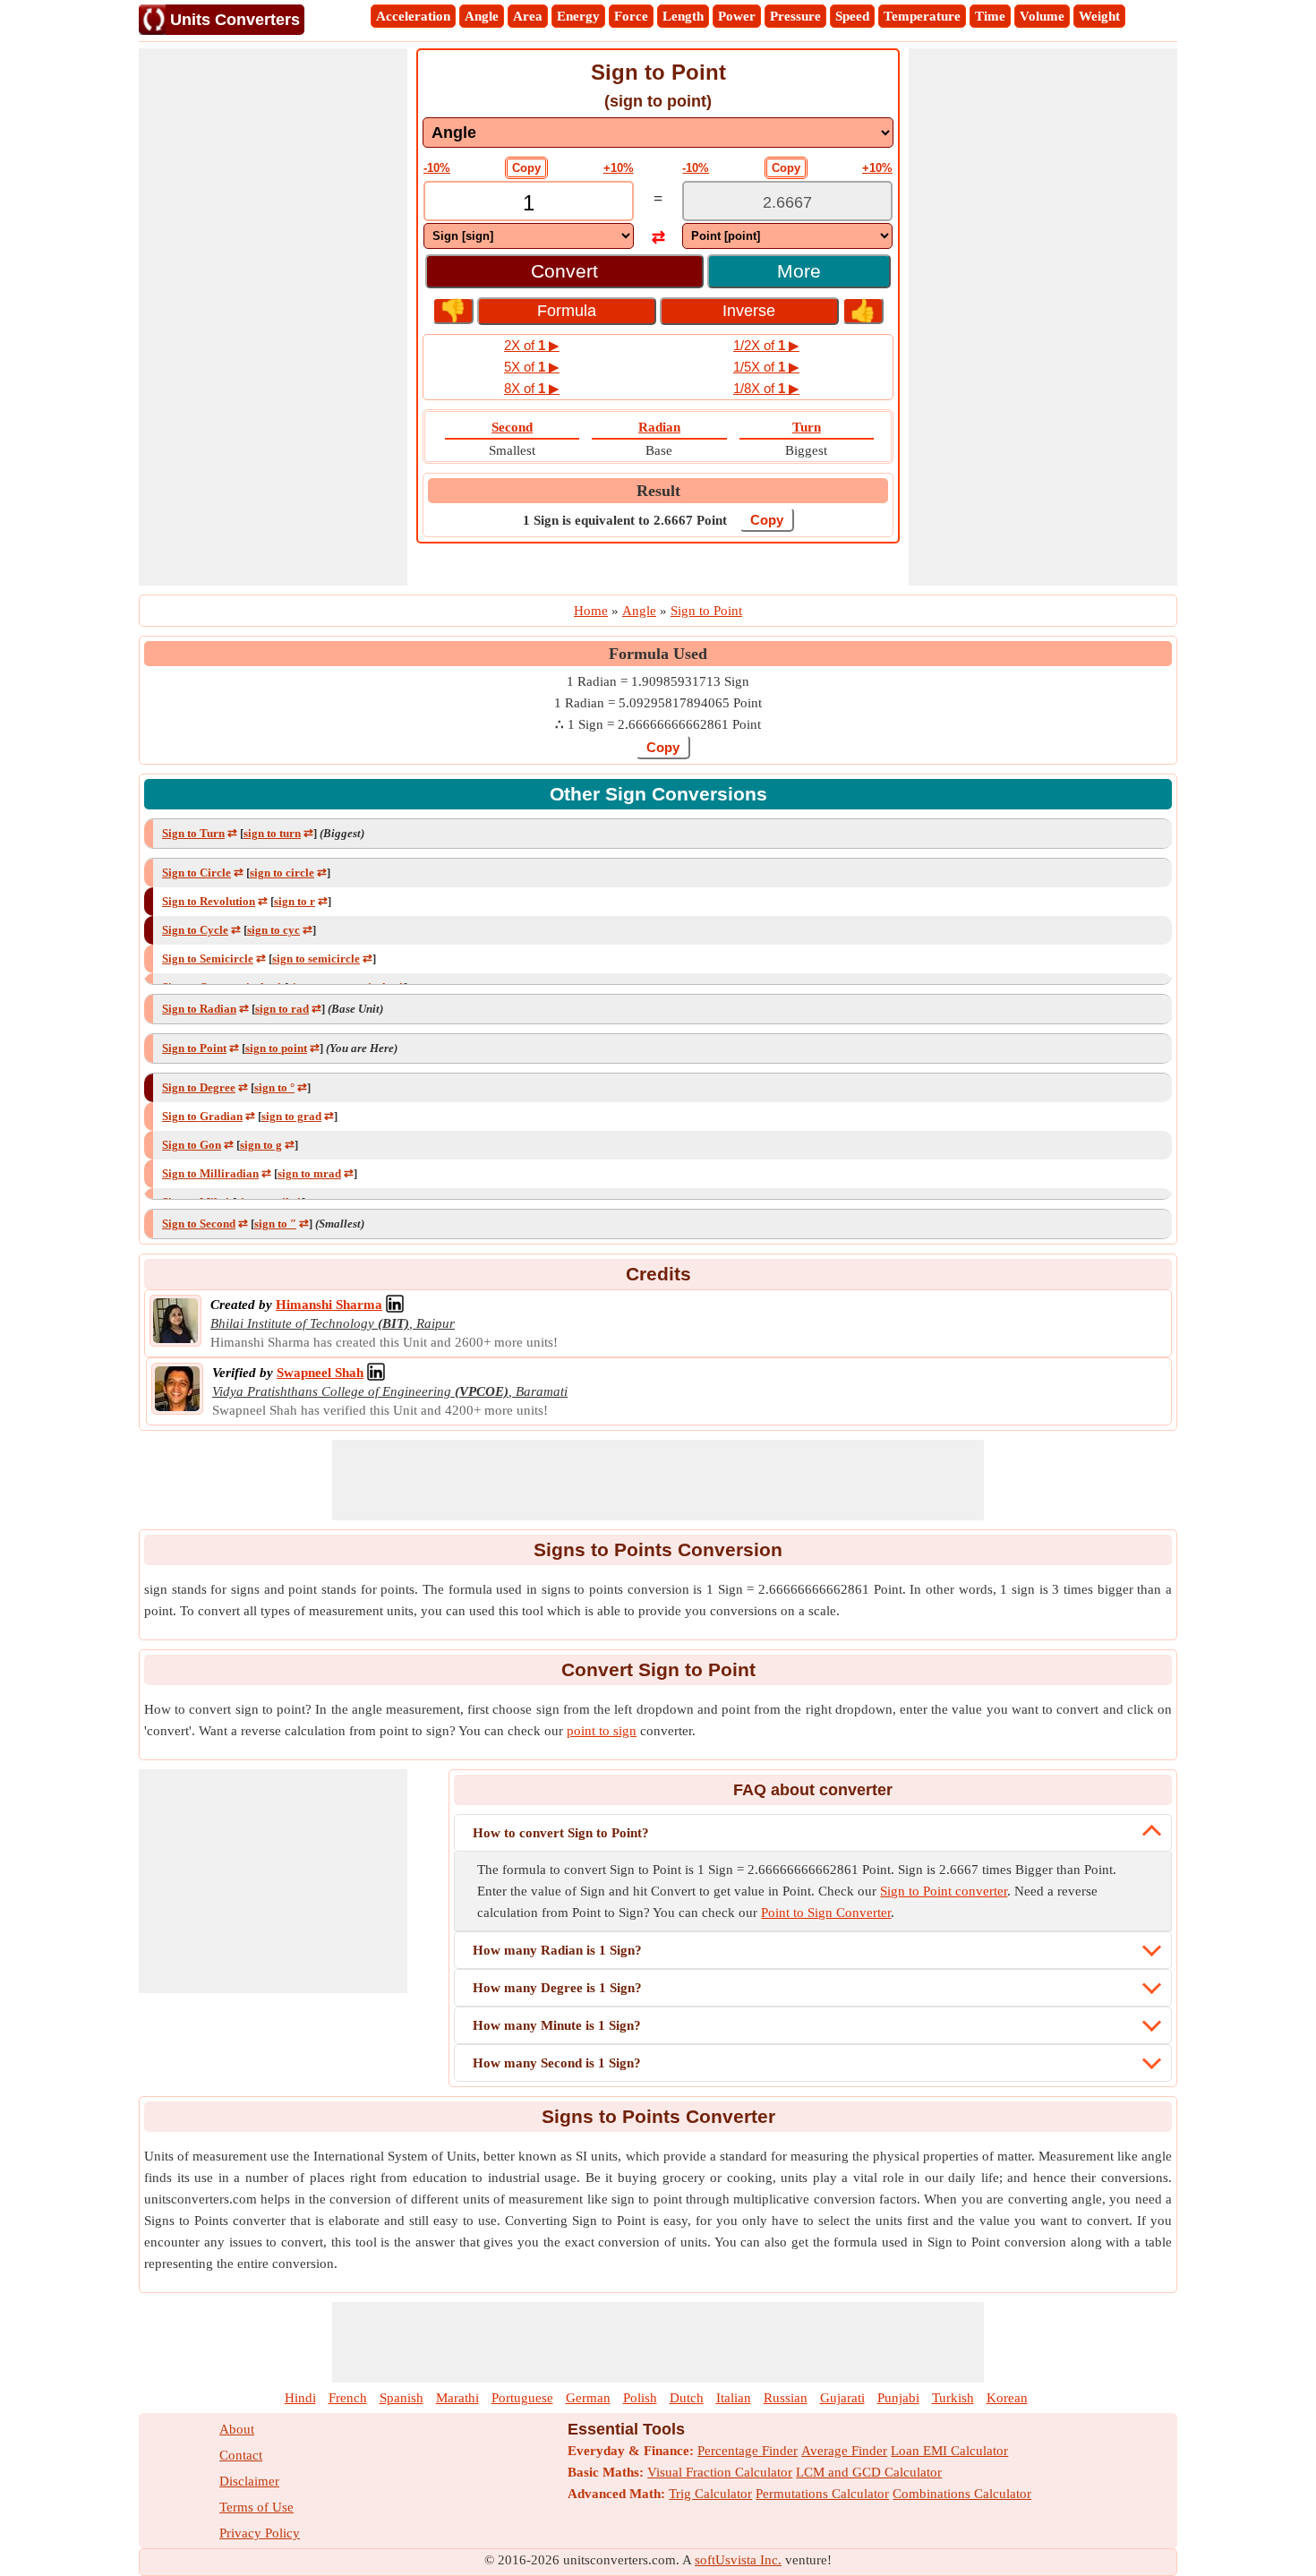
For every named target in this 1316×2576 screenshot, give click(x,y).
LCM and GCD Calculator (869, 2472)
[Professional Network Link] (395, 1305)
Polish (640, 2398)
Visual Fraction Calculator (720, 2472)
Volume (1042, 16)
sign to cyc (273, 930)
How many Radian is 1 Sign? (557, 1950)
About (237, 2429)
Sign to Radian (199, 1009)
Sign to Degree (199, 1087)
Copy (526, 168)
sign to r (295, 901)
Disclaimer (249, 2481)
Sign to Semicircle (208, 959)
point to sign (602, 1731)
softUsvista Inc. (738, 2560)
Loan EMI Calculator (949, 2451)
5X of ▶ (532, 367)
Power (737, 16)
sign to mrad (309, 1173)
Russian (786, 2398)
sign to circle (282, 873)
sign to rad (282, 1009)
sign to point (276, 1048)
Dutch (687, 2398)
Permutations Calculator (822, 2494)
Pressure (795, 16)
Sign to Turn (193, 833)
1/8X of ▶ (766, 388)
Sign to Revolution (209, 901)
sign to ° (274, 1087)
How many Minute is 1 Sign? (557, 2025)
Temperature (922, 16)
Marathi (457, 2398)
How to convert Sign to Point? (561, 1833)
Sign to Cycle (195, 930)
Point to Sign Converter (826, 1913)
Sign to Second (199, 1224)
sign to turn (272, 833)
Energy (578, 16)
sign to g (261, 1145)
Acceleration (413, 16)
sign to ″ (275, 1224)
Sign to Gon (192, 1145)
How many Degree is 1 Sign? (557, 1988)
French (348, 2398)
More (799, 271)
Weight (1099, 16)
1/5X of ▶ (766, 367)
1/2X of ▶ (766, 345)
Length (683, 16)
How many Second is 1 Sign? (557, 2063)
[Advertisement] (273, 317)
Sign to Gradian (202, 1116)
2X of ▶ (532, 345)
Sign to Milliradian (210, 1173)
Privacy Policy (260, 2533)
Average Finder (844, 2451)
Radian (659, 427)
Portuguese (522, 2398)
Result (658, 491)
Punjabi (898, 2398)
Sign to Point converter (944, 1891)
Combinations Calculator (962, 2494)
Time (990, 16)
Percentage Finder (748, 2451)
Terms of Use (256, 2507)
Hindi (300, 2398)
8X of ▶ (532, 388)
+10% (619, 168)
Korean (1007, 2398)
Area (528, 16)
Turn (807, 427)
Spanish (402, 2398)
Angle (482, 16)
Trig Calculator (710, 2494)
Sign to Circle (197, 873)
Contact (241, 2455)
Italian (734, 2398)
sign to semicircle (316, 959)
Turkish (953, 2398)
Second (512, 427)
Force (631, 16)
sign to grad (291, 1116)
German (588, 2398)
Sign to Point (194, 1048)
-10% (437, 168)
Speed (852, 16)
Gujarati (842, 2398)
